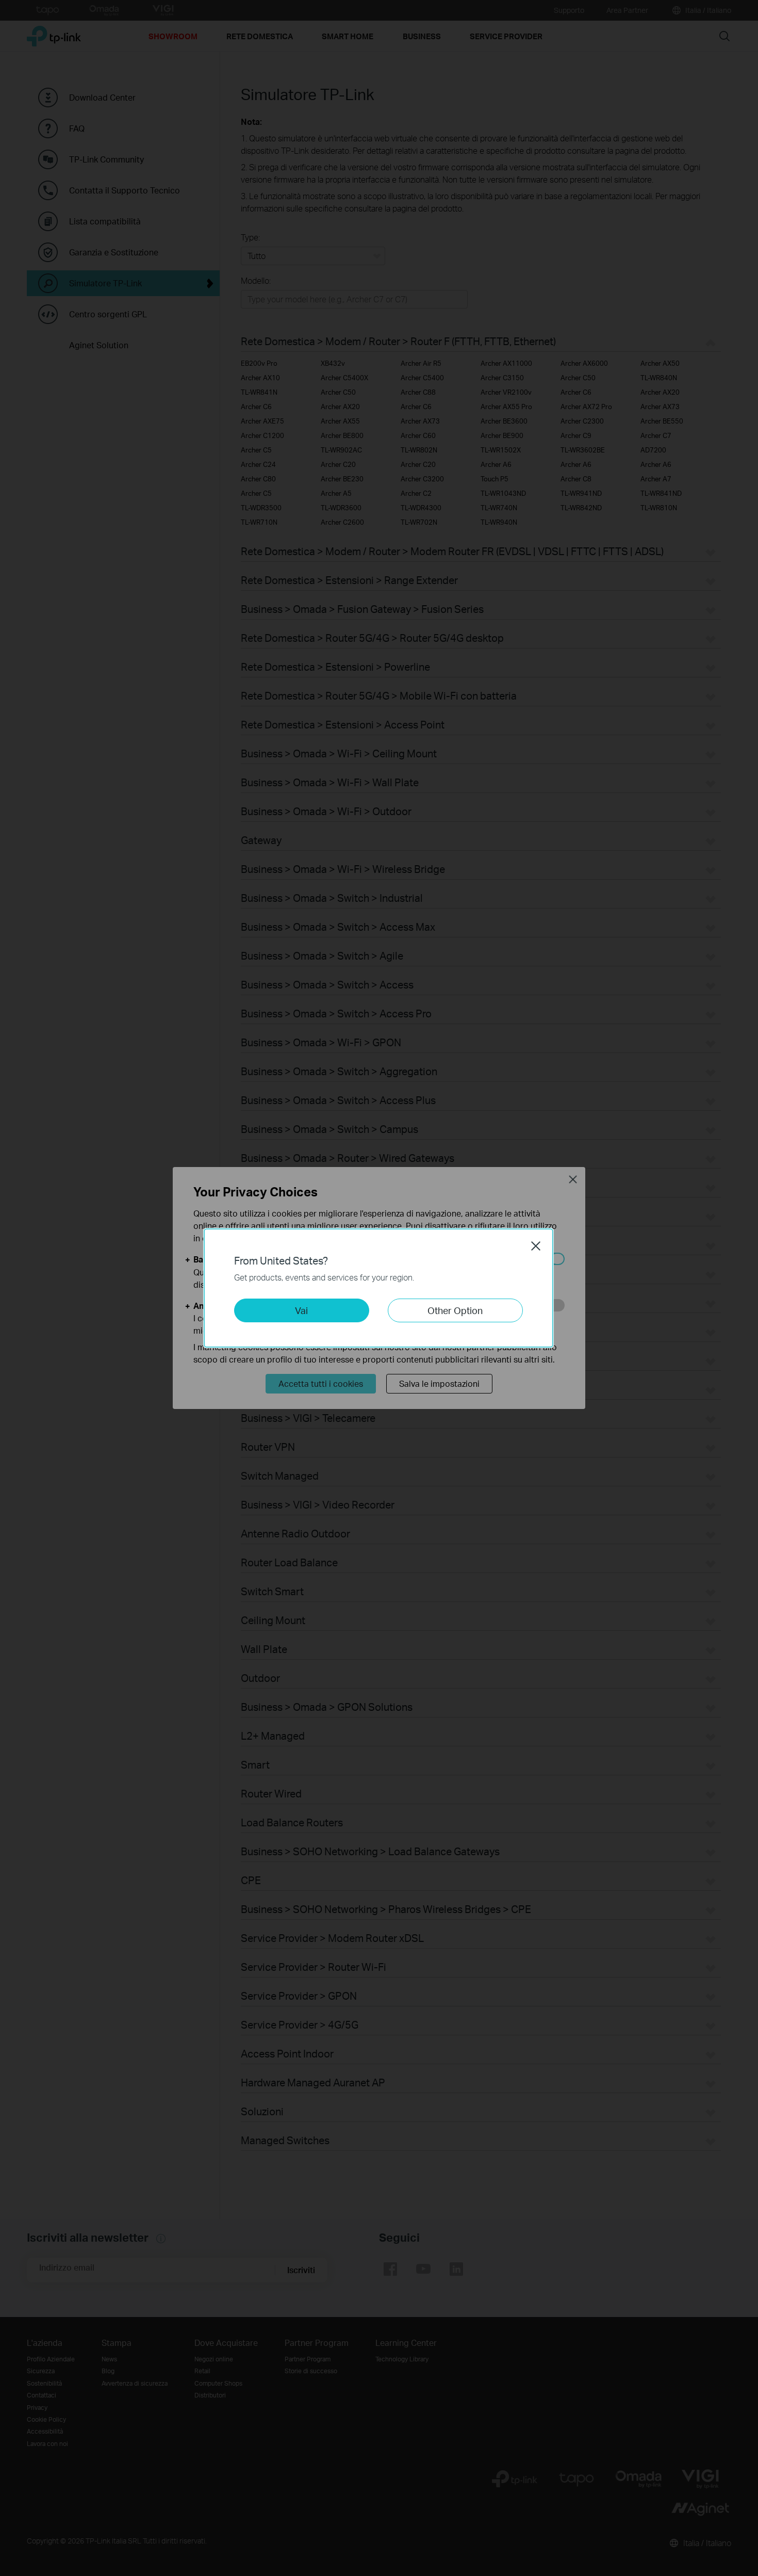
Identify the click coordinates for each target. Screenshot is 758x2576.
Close (536, 1246)
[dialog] (379, 1288)
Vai (301, 1310)
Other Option (455, 1310)
